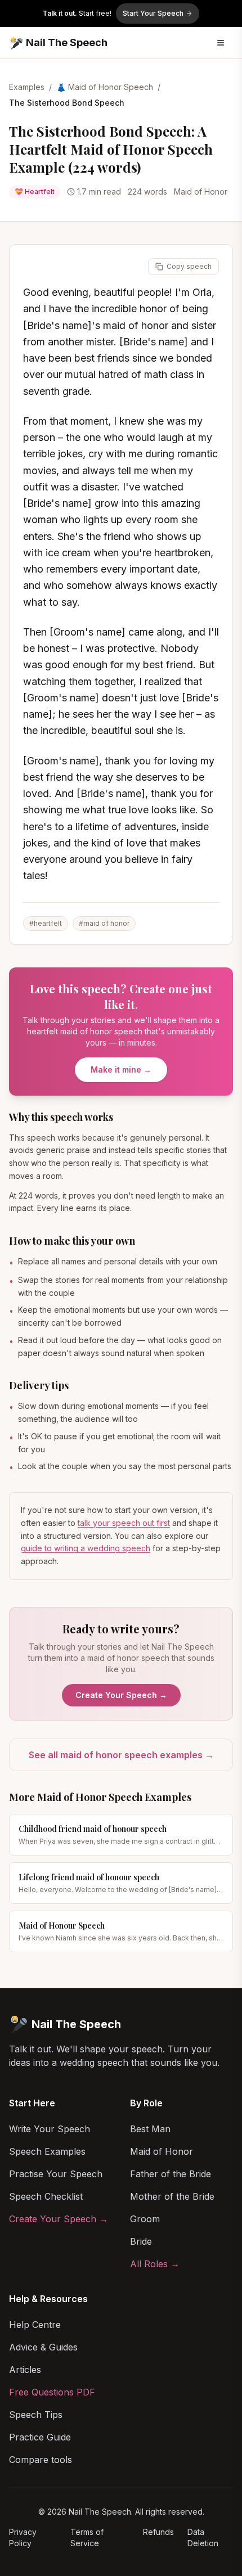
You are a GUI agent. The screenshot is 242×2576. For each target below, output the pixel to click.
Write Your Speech (50, 2129)
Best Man (150, 2129)
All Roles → (155, 2264)
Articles (25, 2370)
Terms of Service (87, 2537)
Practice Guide (40, 2437)
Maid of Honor (162, 2151)
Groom (145, 2219)
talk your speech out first (124, 1523)
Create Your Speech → (121, 1695)
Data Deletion (203, 2537)
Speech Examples (47, 2151)
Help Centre (35, 2325)
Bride (141, 2241)
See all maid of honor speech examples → (121, 1755)
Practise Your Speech (56, 2174)
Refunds (158, 2532)
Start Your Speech (153, 13)
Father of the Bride (171, 2174)
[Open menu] (221, 43)
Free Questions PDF (52, 2392)
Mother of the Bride (172, 2196)
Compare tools (41, 2460)
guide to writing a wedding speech (86, 1548)
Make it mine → (121, 1069)
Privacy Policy (23, 2537)
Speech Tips (36, 2415)
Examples (27, 87)
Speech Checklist (46, 2196)
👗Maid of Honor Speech (105, 87)
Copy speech (189, 266)
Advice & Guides (43, 2347)
